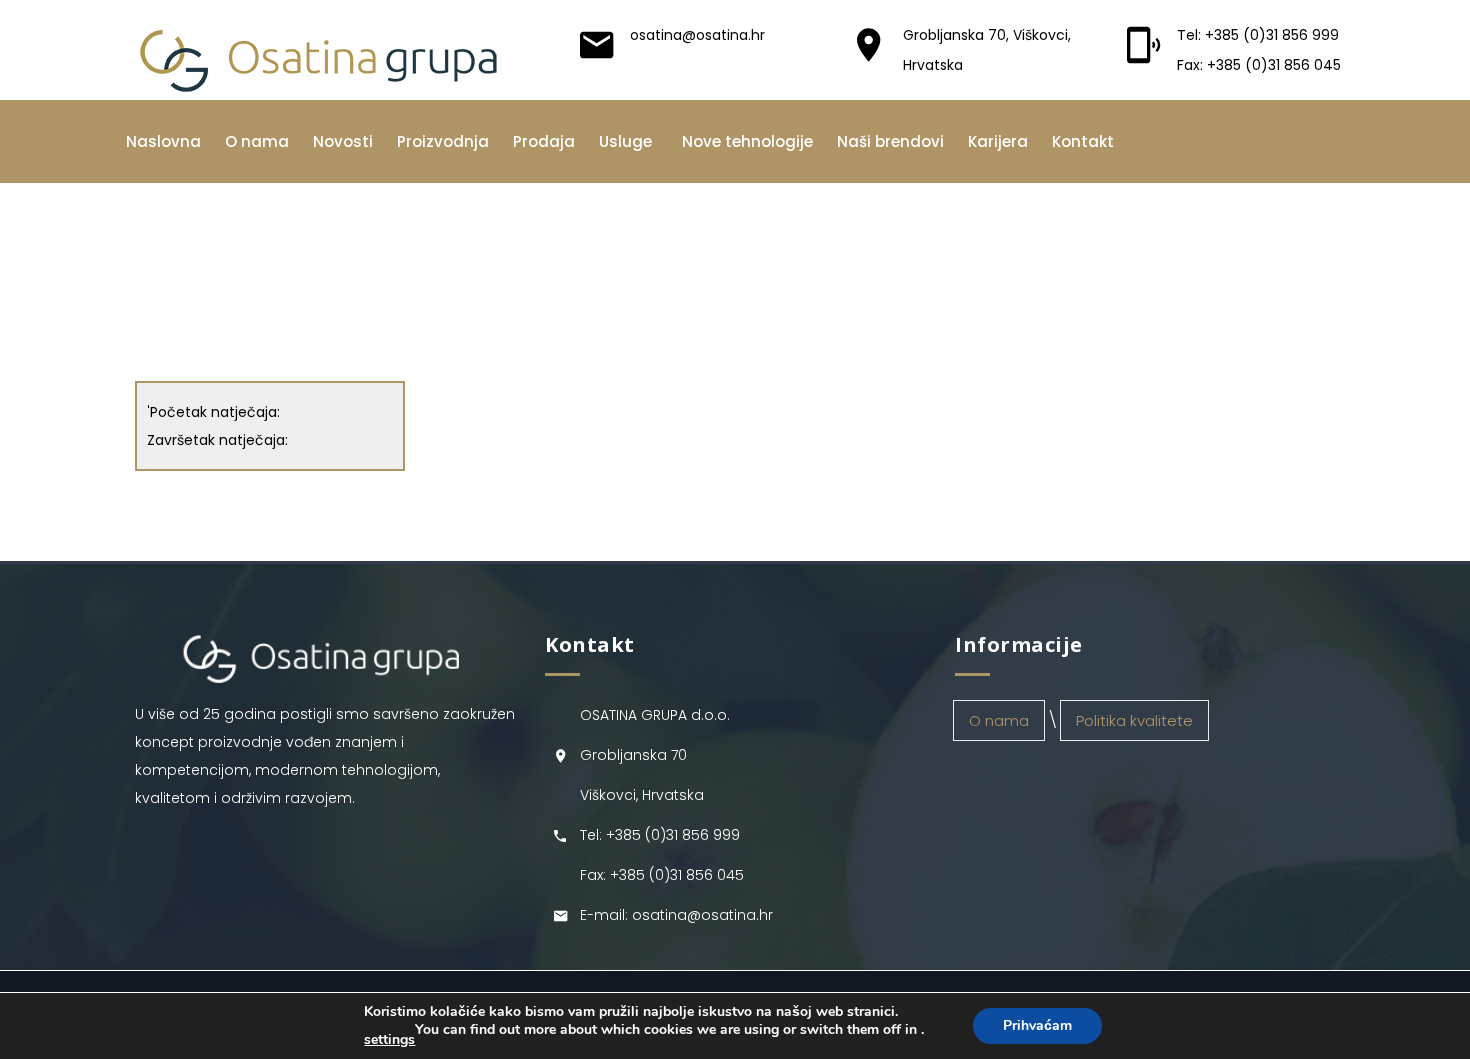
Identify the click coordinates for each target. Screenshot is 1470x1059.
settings (389, 1040)
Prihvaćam (1037, 1025)
